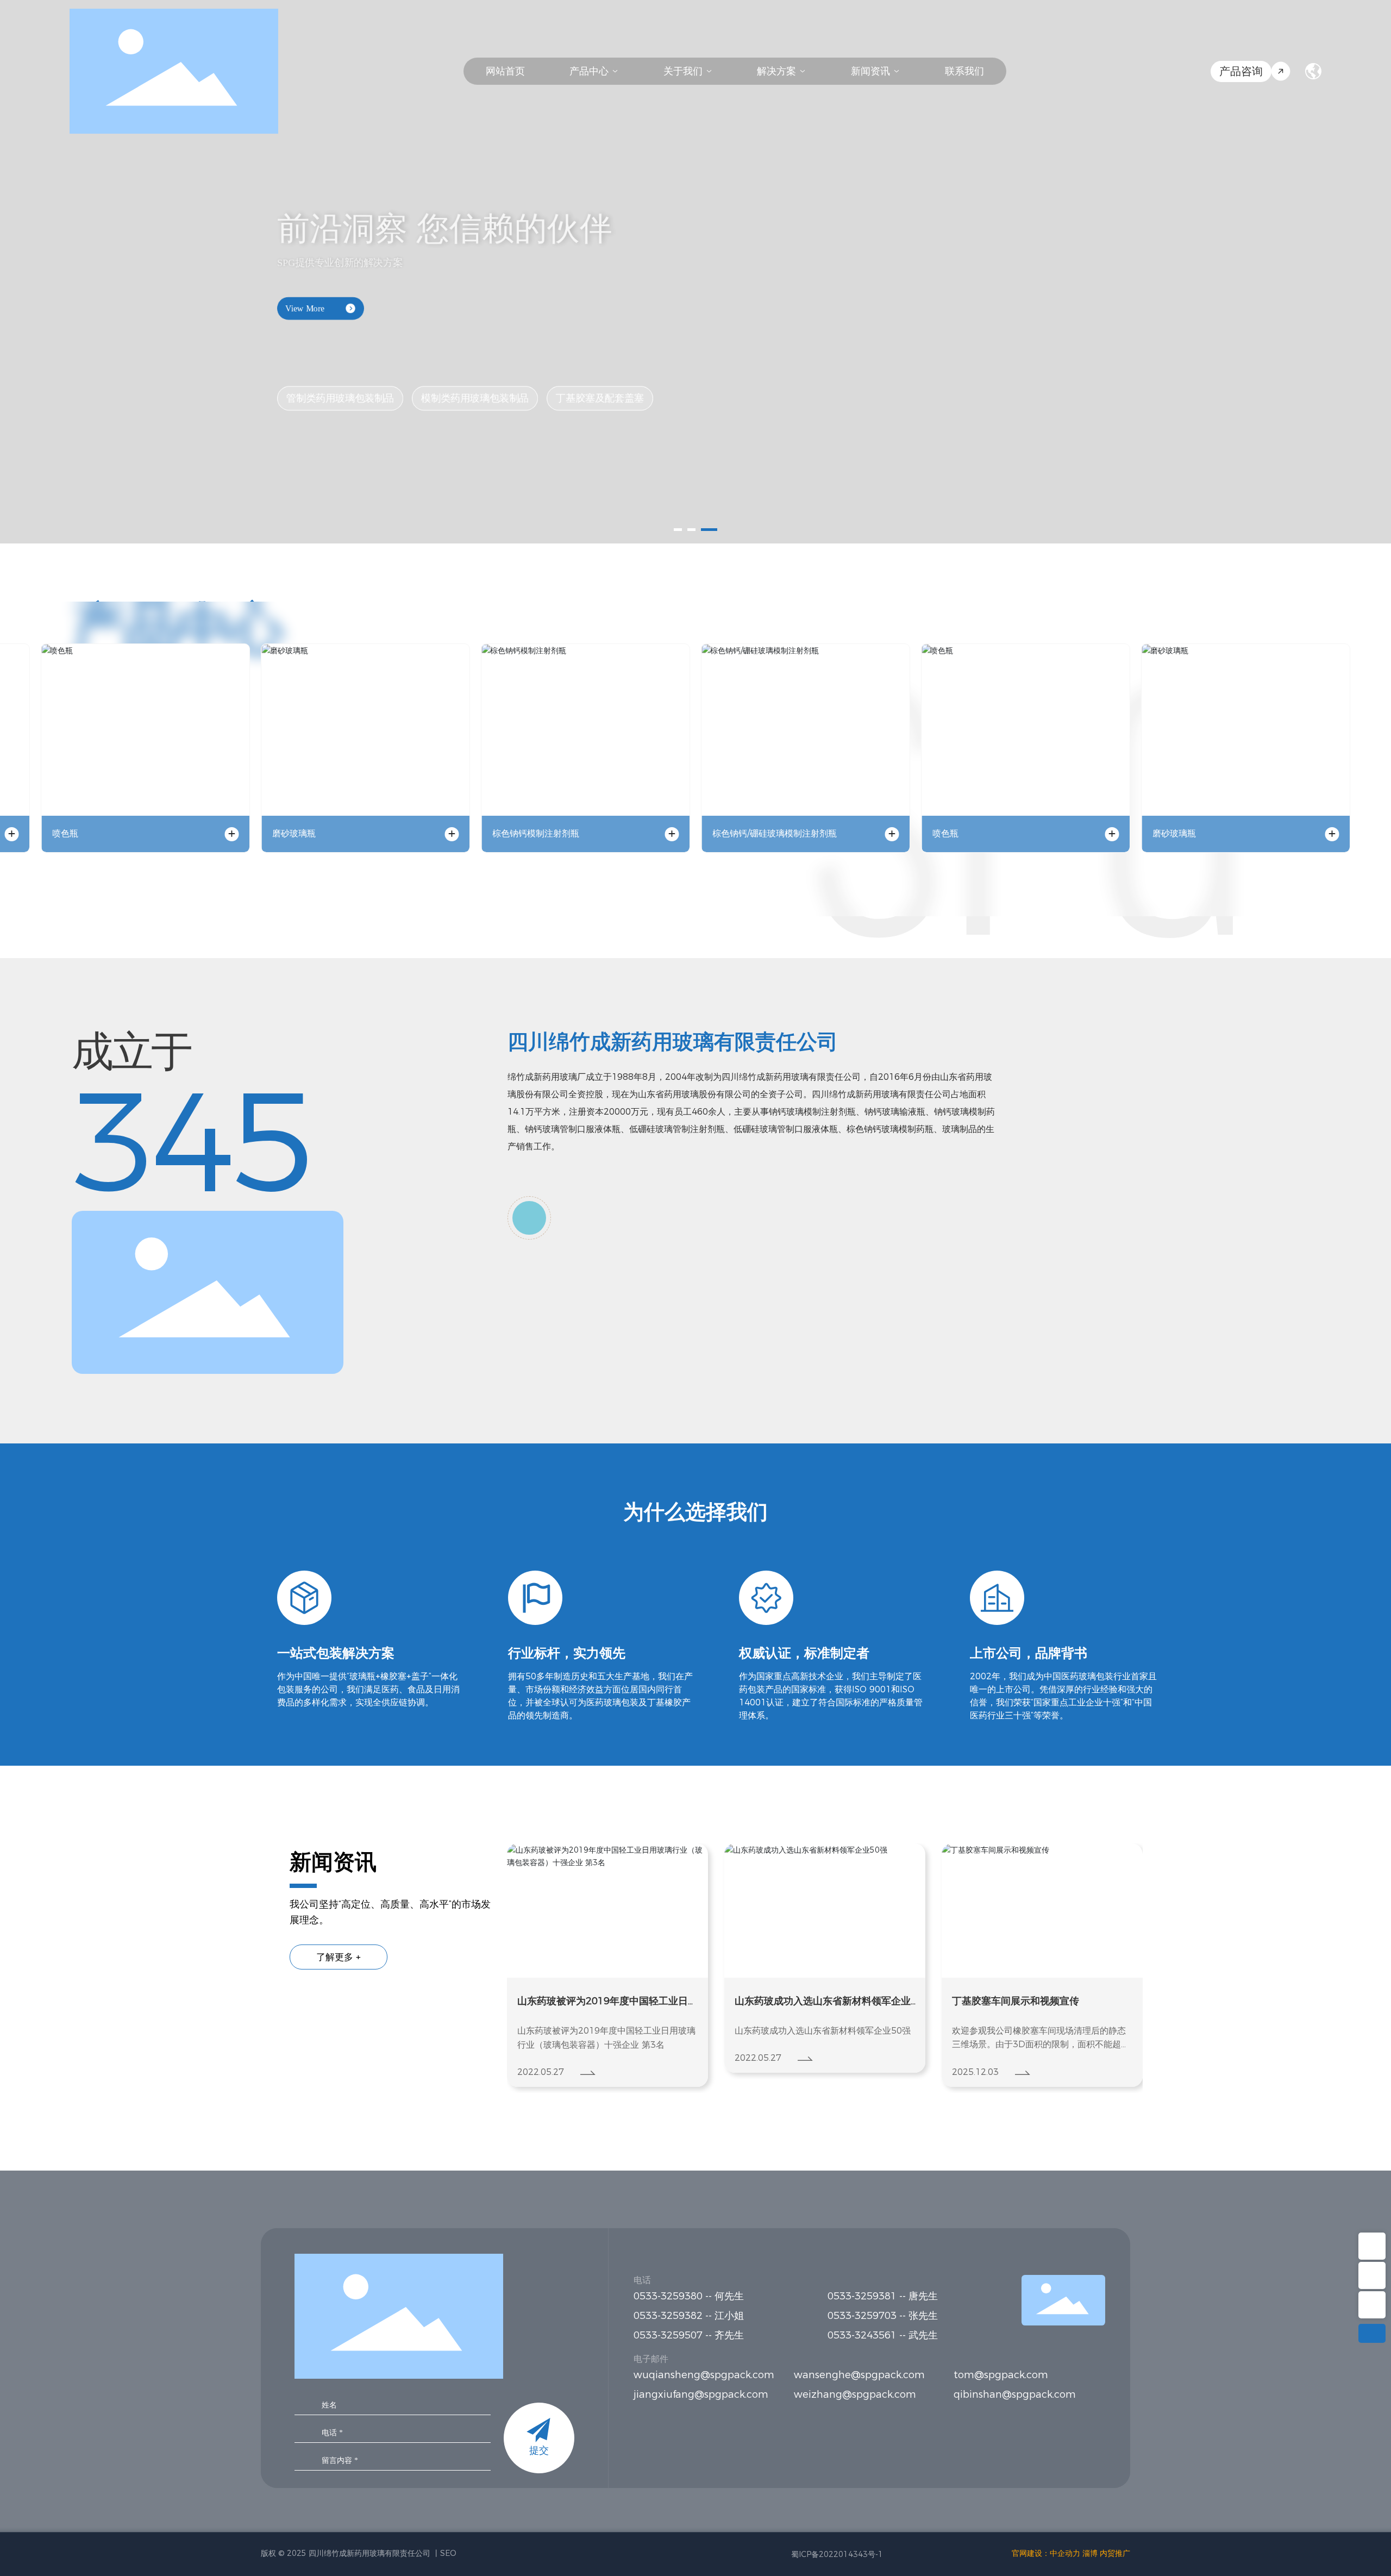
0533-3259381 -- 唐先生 (883, 2296)
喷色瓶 (65, 833)
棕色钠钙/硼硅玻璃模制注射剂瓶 (775, 833)
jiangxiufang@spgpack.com (701, 2394)
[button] (682, 530)
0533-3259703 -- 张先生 (883, 2316)
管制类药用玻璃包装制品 (340, 387)
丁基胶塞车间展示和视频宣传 (798, 2001)
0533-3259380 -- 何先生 (689, 2296)
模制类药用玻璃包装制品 (475, 387)
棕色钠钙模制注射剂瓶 (536, 833)
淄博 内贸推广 (1106, 2553)
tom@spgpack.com (1001, 2375)
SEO (448, 2553)
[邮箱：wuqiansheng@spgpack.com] (1372, 2275)
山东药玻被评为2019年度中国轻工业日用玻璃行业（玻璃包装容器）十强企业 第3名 (1042, 2002)
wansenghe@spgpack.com (859, 2375)
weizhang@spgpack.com (855, 2394)
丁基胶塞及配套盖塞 (600, 387)
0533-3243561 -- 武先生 (883, 2335)
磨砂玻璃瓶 (294, 833)
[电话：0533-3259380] (1372, 2305)
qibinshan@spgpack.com (1015, 2394)
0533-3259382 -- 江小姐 (694, 2316)
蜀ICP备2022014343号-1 (837, 2554)
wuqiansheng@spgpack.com (704, 2375)
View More (305, 298)
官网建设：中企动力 (1046, 2553)
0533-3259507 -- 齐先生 (689, 2335)
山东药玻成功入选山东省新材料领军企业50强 (605, 2002)
